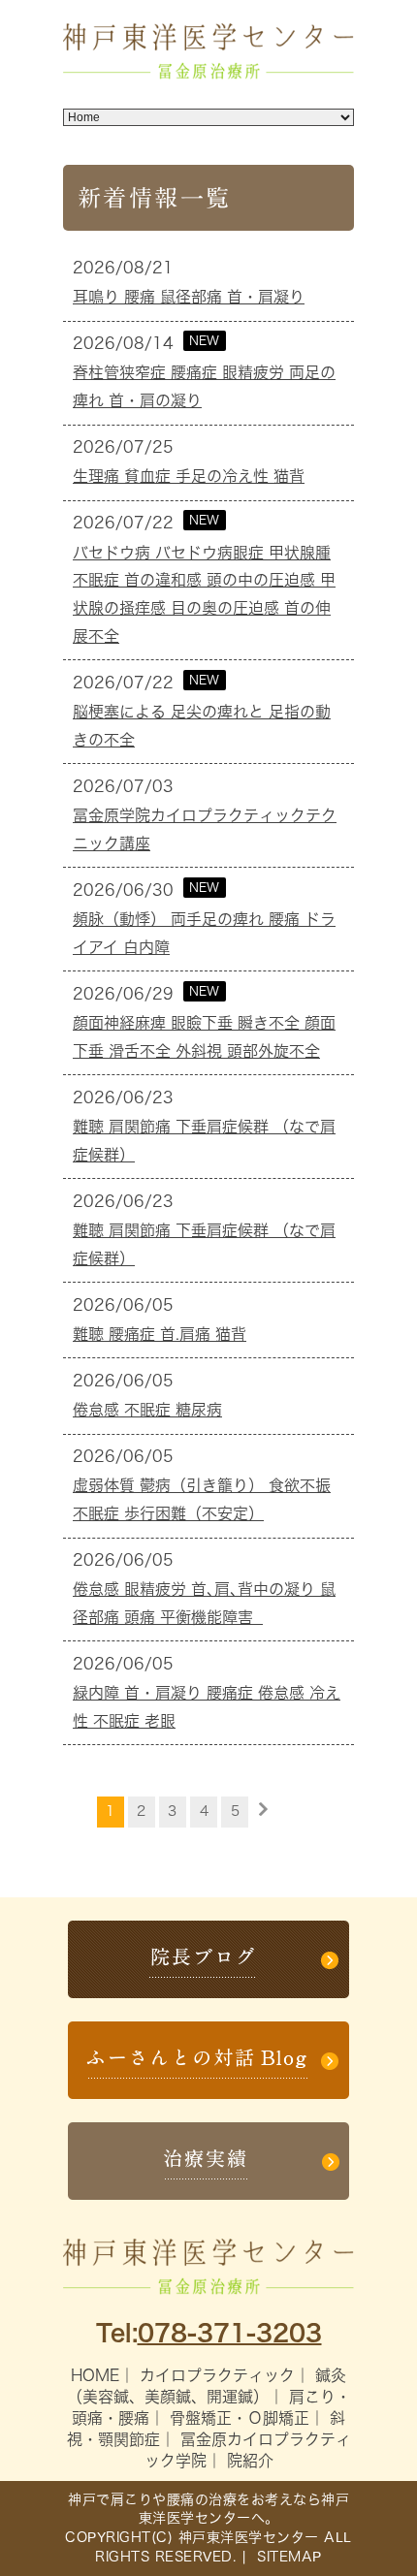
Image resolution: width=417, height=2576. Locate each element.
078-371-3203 (230, 2333)
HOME (95, 2375)
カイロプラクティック (217, 2375)
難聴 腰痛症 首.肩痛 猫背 (160, 1334)
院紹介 (250, 2461)
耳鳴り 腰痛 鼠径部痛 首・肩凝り (189, 297)
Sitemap (287, 2557)
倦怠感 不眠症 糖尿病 (147, 1410)
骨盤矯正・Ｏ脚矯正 (240, 2418)
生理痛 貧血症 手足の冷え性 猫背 (189, 476)
